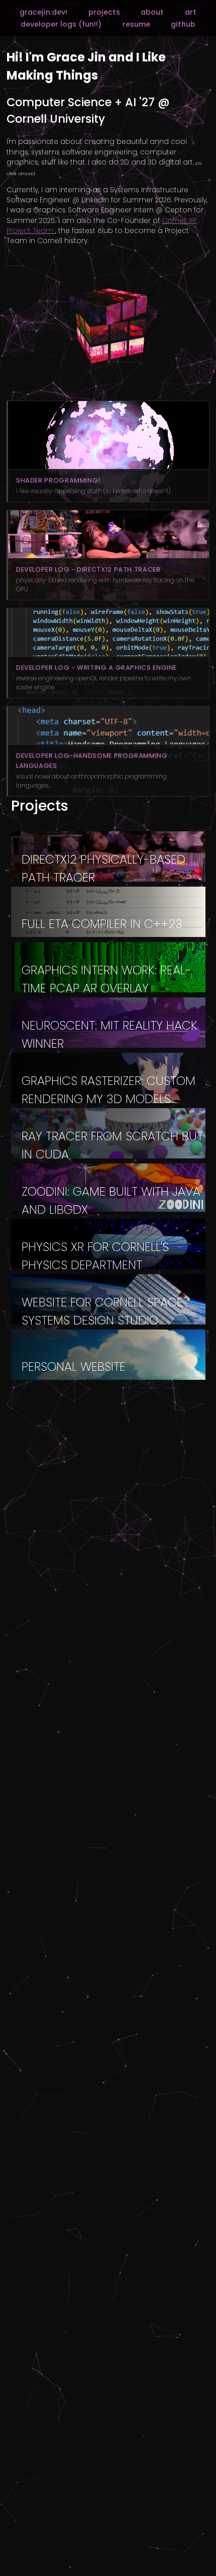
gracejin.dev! (43, 12)
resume (136, 24)
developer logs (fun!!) (61, 24)
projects (104, 12)
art (191, 12)
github (183, 24)
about (152, 12)
